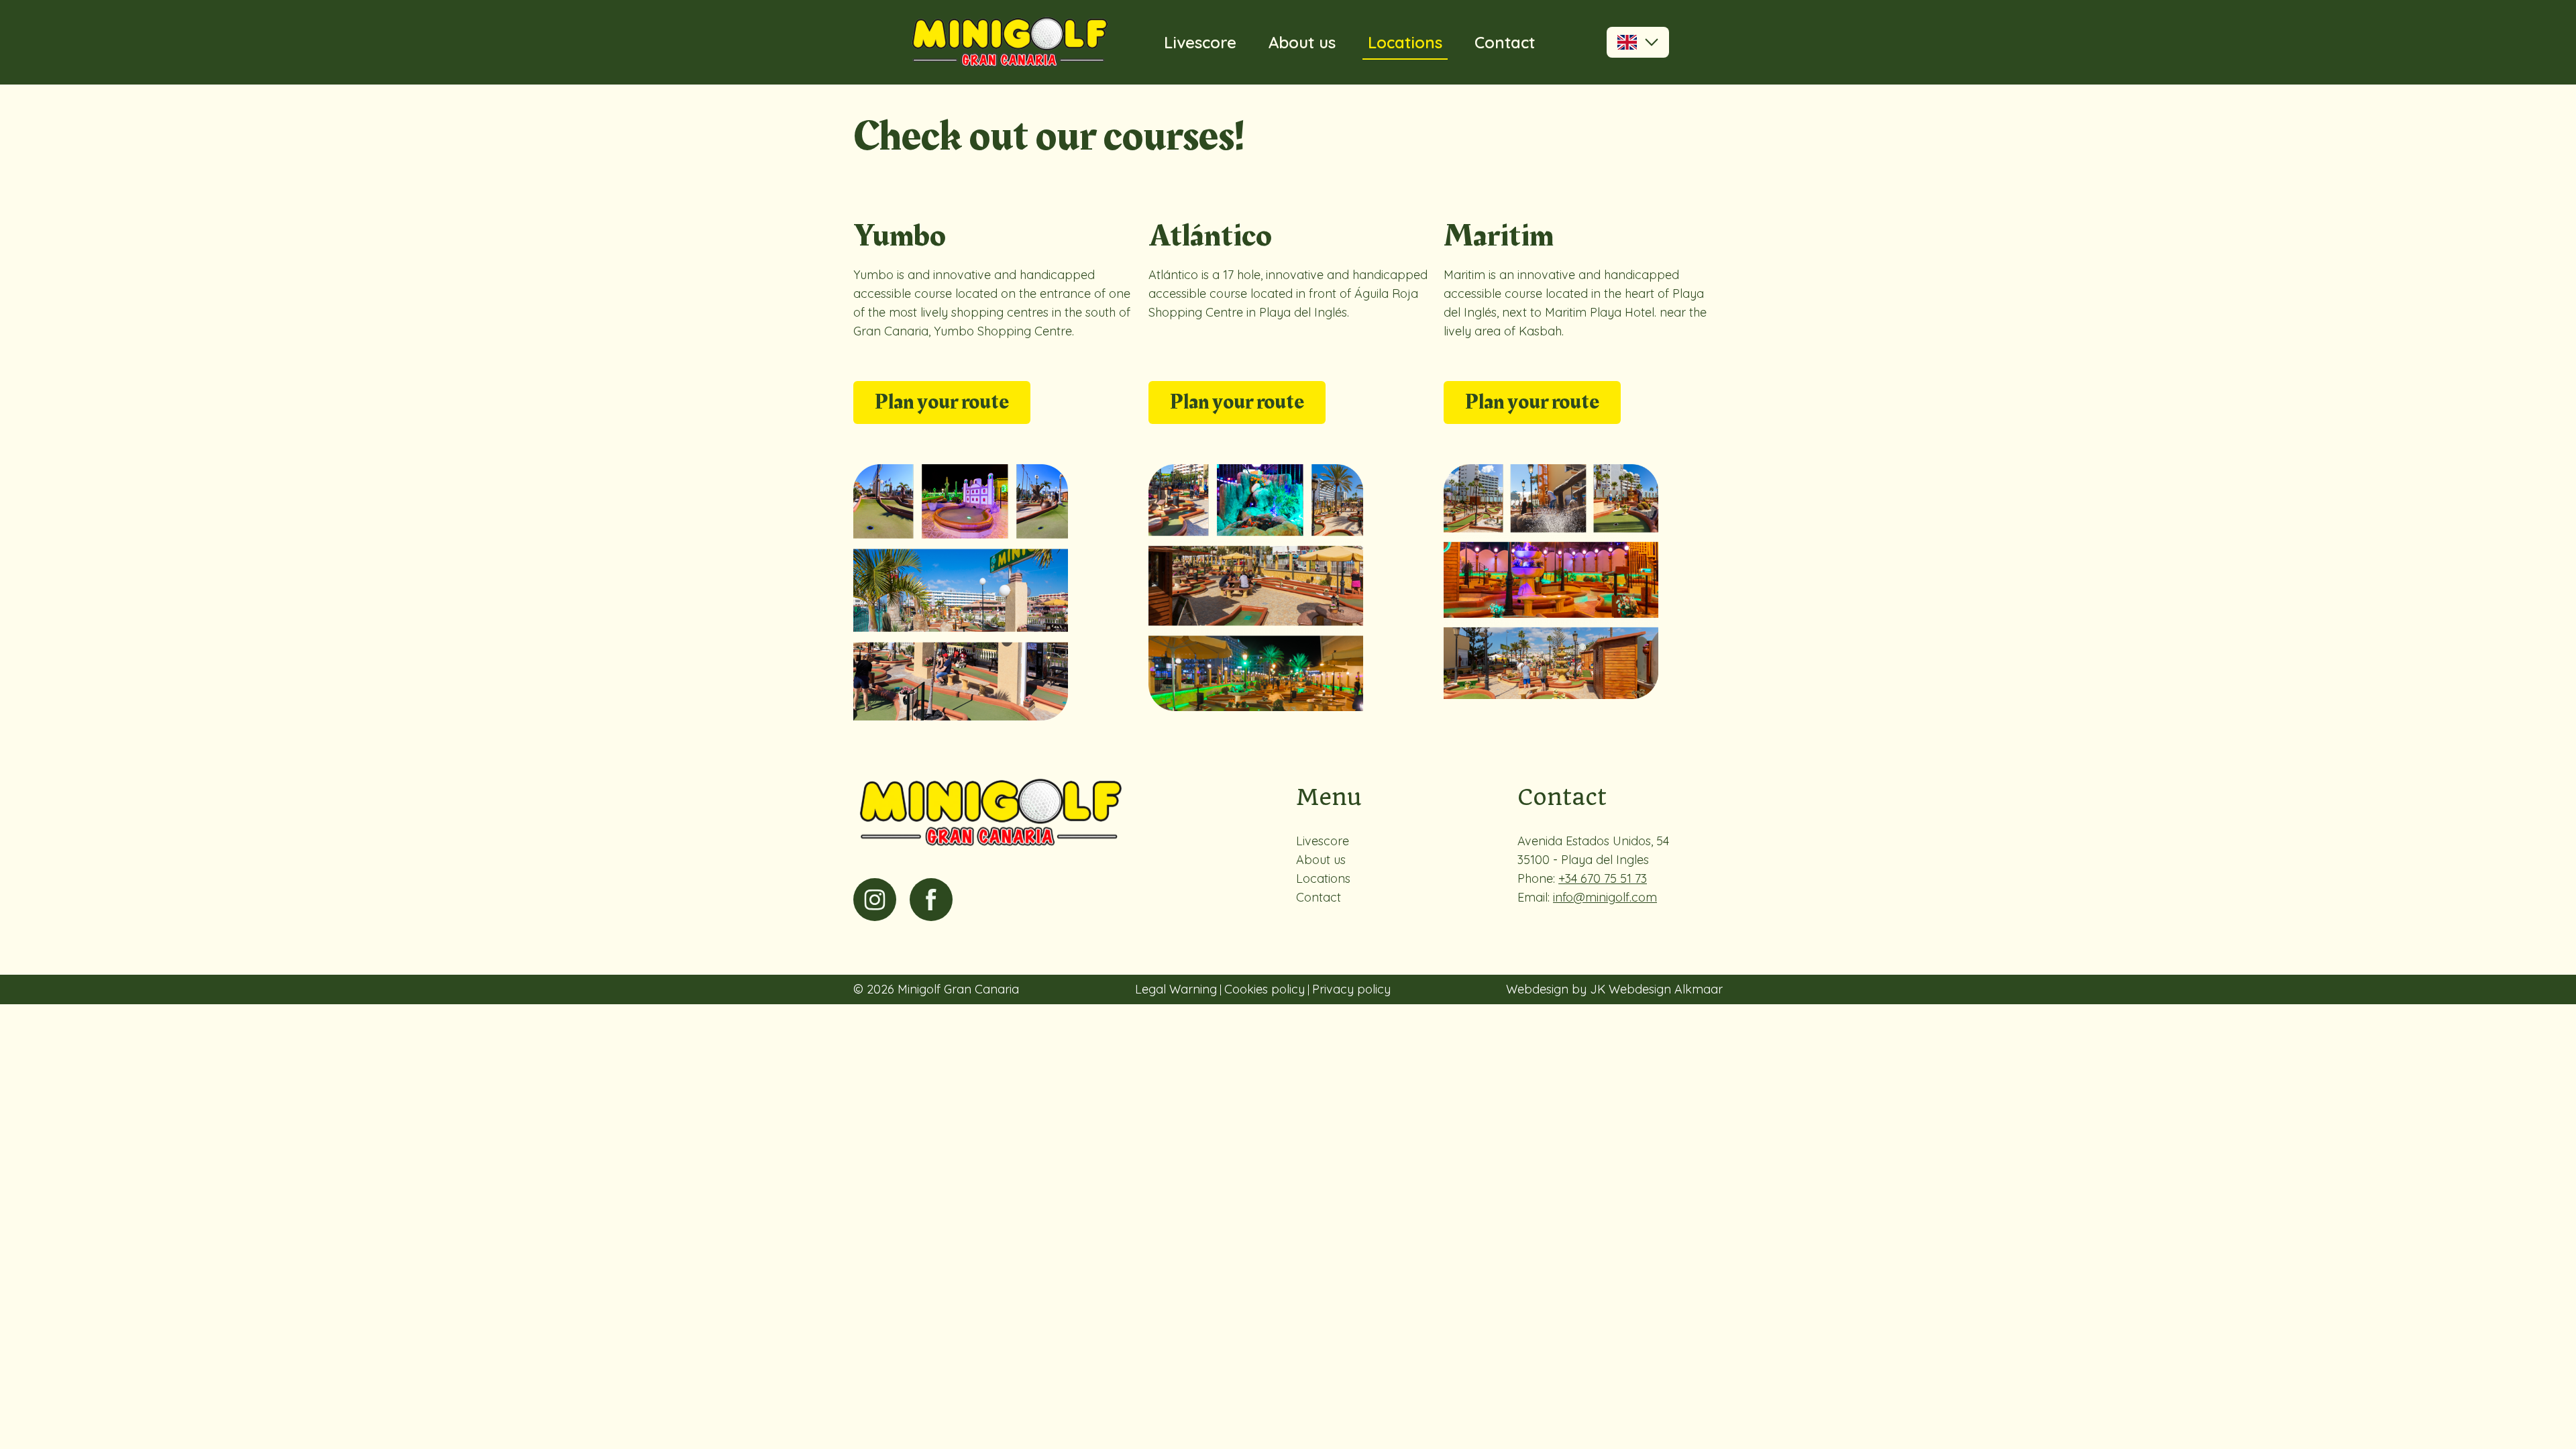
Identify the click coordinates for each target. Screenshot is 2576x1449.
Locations (1405, 42)
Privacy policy (1351, 989)
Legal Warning (1176, 989)
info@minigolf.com (1605, 897)
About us (1302, 42)
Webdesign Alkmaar (1666, 989)
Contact (1505, 42)
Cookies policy (1265, 989)
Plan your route (942, 402)
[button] (1638, 42)
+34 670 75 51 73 (1603, 878)
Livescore (1200, 42)
